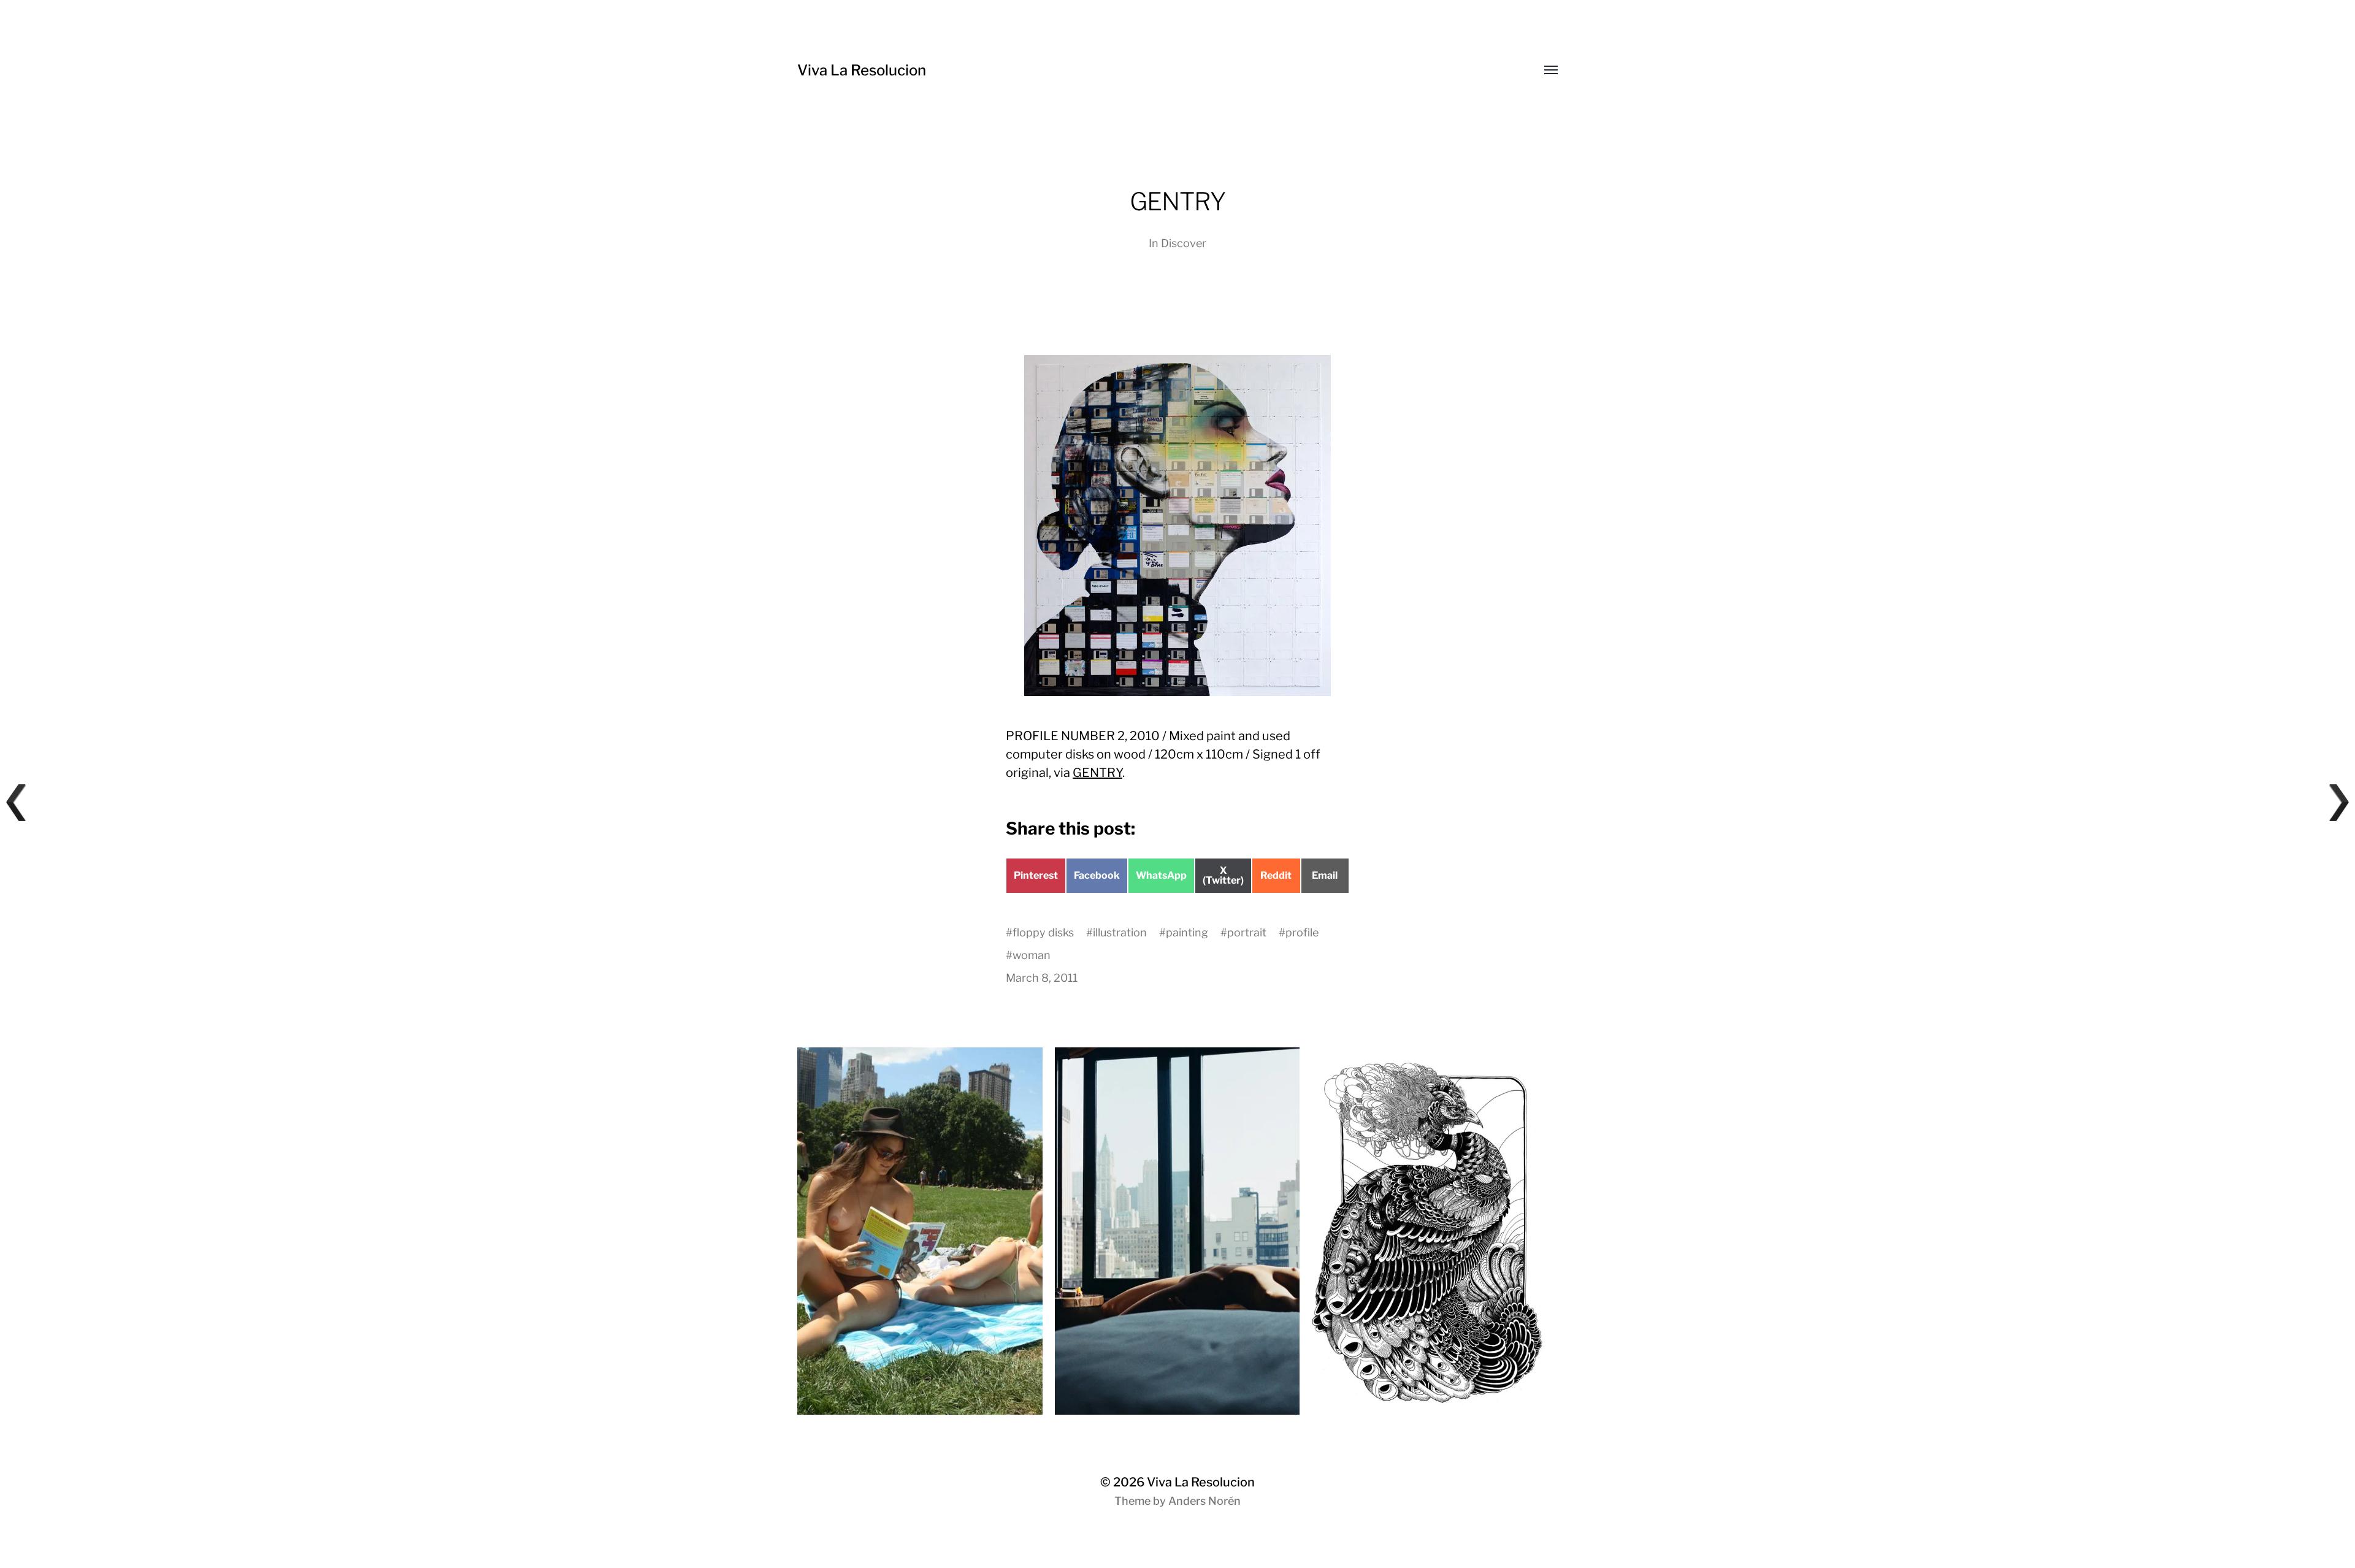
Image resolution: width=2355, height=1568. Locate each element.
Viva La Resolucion (862, 70)
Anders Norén (1204, 1501)
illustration (1120, 932)
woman (1032, 955)
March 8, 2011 (1042, 978)
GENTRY (1097, 773)
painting (1187, 932)
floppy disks (1043, 932)
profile (1302, 932)
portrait (1247, 932)
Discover (1184, 243)
